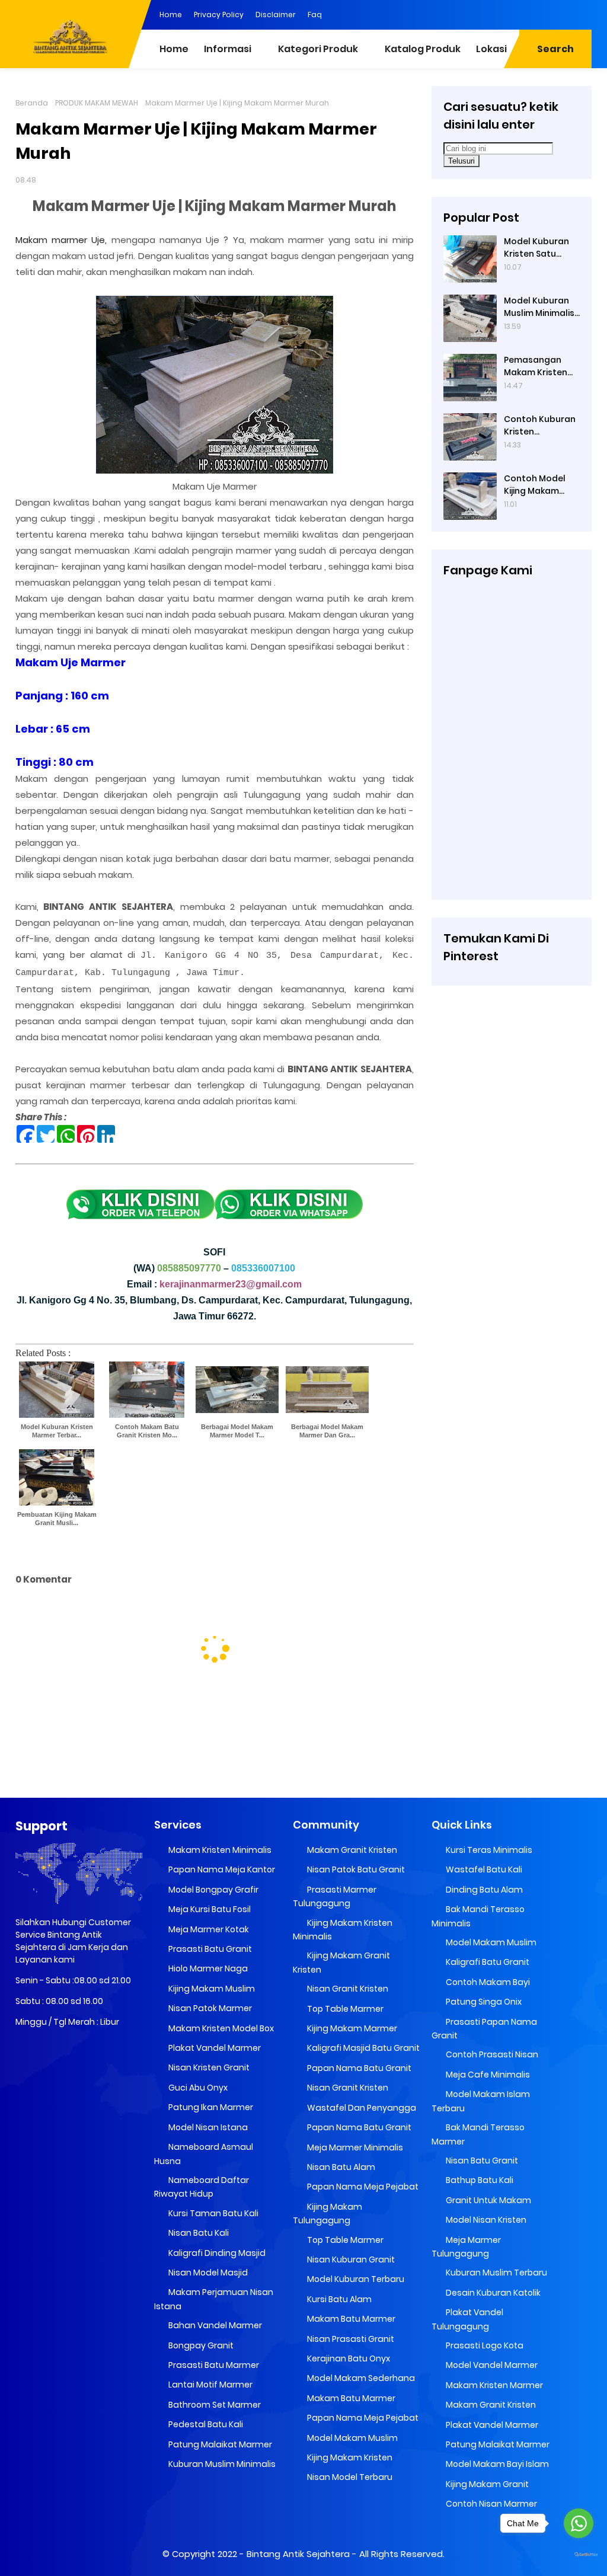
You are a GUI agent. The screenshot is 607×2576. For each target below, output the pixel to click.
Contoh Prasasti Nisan (491, 2054)
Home (171, 15)
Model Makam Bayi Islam (496, 2464)
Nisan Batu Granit (481, 2160)
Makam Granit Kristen (351, 1850)
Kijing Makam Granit (486, 2484)
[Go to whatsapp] (579, 2523)
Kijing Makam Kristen (349, 2457)
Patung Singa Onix (483, 2002)
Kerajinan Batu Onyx (348, 2358)
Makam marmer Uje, (61, 240)
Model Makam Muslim (352, 2438)
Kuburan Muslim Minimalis (221, 2464)
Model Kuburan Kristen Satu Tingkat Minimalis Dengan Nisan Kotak (541, 248)
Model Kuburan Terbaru (355, 2279)
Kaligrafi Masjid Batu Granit (362, 2048)
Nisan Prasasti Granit (350, 2339)
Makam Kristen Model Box (220, 2028)
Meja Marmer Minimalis (354, 2147)
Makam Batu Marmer (350, 2319)
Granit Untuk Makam (488, 2200)
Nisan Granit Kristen (347, 1989)
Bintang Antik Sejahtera (298, 2554)
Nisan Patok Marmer (209, 2008)
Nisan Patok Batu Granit (355, 1869)
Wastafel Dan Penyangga (361, 2108)
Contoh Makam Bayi (487, 1982)
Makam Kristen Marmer (493, 2385)
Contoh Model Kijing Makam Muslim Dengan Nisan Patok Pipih (540, 485)
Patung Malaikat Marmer (219, 2444)
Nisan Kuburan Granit (350, 2259)
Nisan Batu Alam (340, 2167)
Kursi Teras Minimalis (488, 1850)
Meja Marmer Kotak (208, 1929)
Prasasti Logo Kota (484, 2345)
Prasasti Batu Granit (209, 1949)
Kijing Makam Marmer (351, 2028)
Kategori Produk (318, 49)
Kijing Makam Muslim (211, 1989)
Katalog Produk (423, 49)
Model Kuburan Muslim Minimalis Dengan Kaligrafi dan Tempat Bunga (540, 307)
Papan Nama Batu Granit (358, 2068)
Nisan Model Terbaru (349, 2477)
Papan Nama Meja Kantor (221, 1869)
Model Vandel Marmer (491, 2365)
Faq (315, 15)
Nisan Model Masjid (207, 2273)
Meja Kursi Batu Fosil (209, 1909)
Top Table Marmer (344, 2009)
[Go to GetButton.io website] (579, 2555)
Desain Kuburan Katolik (492, 2293)
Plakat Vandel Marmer (214, 2048)
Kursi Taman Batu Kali (213, 2213)
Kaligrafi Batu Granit (487, 1962)
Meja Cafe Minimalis (487, 2075)
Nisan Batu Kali (198, 2233)
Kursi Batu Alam (338, 2299)
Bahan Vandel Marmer (214, 2325)
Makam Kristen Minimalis (219, 1850)
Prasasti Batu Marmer (213, 2365)
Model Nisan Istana (207, 2127)
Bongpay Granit (200, 2345)
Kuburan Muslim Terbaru (496, 2273)
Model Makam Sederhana (360, 2378)
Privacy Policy (219, 15)
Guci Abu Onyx (197, 2088)
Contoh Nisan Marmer (491, 2504)
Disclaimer (276, 15)
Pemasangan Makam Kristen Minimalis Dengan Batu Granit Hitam (541, 366)
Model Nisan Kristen (485, 2220)
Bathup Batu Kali (479, 2180)
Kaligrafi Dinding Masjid (216, 2253)
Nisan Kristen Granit (208, 2067)
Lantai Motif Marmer (210, 2385)
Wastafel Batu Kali (483, 1869)
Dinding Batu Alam (483, 1890)
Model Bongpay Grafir (213, 1890)
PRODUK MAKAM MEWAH (97, 103)
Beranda (32, 103)
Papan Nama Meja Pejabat (362, 2187)
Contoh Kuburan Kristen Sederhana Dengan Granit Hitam (540, 426)
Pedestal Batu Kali (205, 2424)
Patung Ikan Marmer (210, 2107)
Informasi (228, 49)
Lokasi (491, 49)
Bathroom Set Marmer (214, 2405)
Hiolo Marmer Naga (207, 1968)
